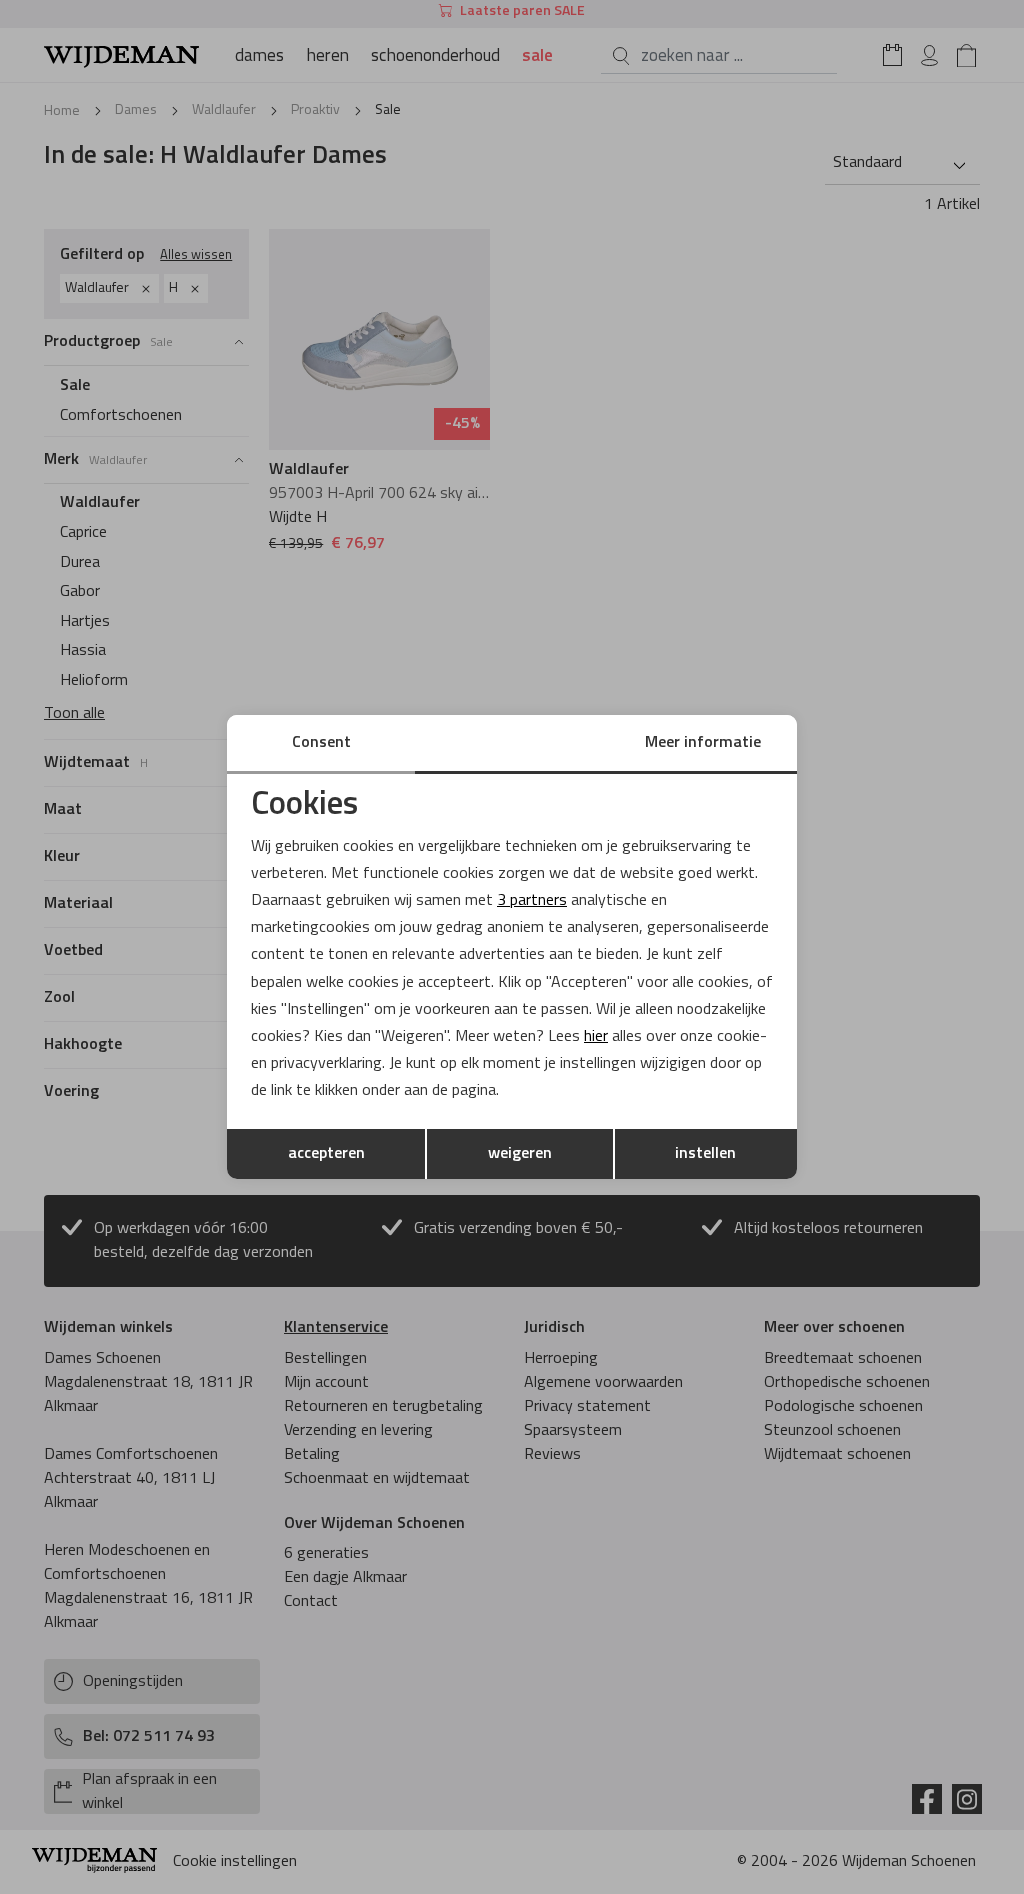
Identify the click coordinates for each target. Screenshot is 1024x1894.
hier (596, 1037)
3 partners (532, 901)
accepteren (326, 1154)
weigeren (520, 1154)
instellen (705, 1154)
